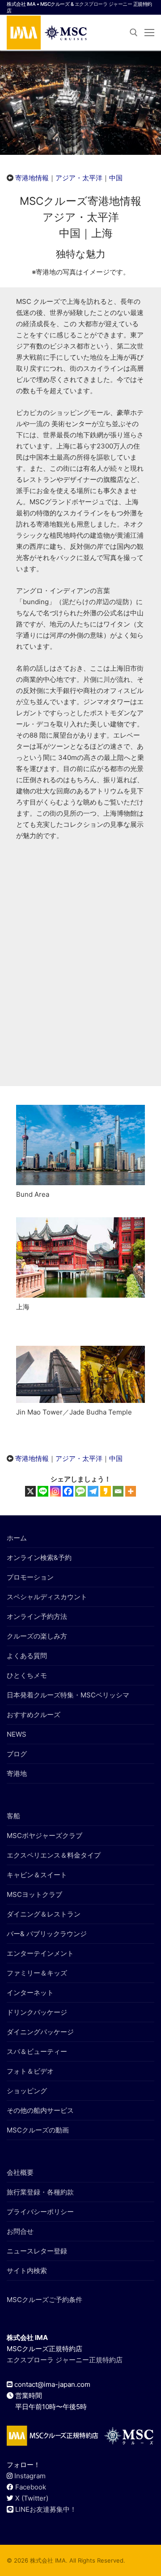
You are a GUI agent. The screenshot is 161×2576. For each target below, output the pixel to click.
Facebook (31, 2487)
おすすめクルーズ (34, 1715)
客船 (13, 1816)
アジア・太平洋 (79, 178)
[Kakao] (106, 1491)
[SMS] (80, 1491)
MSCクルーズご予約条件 (44, 2300)
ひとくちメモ (27, 1675)
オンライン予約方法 (37, 1616)
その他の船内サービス (40, 2110)
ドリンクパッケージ (37, 2012)
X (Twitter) (32, 2498)
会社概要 (20, 2172)
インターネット (30, 1993)
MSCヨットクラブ (34, 1894)
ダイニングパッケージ (40, 2032)
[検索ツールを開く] (134, 33)
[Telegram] (93, 1491)
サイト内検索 (27, 2271)
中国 (116, 178)
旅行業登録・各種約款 (40, 2192)
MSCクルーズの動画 (38, 2130)
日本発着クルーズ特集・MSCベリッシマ (68, 1695)
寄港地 (17, 1773)
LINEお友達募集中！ (46, 2509)
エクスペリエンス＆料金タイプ (54, 1855)
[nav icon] (149, 32)
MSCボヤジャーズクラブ (44, 1836)
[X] (30, 1491)
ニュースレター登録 (37, 2251)
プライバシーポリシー (40, 2212)
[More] (131, 1491)
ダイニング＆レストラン (44, 1914)
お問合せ (20, 2231)
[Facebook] (68, 1491)
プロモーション (30, 1577)
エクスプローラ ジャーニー (104, 4)
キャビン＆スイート (37, 1875)
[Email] (118, 1491)
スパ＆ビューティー (37, 2051)
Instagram (30, 2476)
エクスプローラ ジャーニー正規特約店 (65, 2360)
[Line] (43, 1491)
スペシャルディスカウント (47, 1597)
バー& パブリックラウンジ (47, 1934)
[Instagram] (55, 1491)
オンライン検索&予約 (39, 1558)
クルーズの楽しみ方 (37, 1636)
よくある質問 (27, 1656)
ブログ (17, 1754)
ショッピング (27, 2091)
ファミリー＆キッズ (37, 1973)
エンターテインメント (40, 1953)
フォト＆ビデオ (30, 2071)
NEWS (17, 1734)
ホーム (17, 1538)
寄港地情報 (32, 178)
